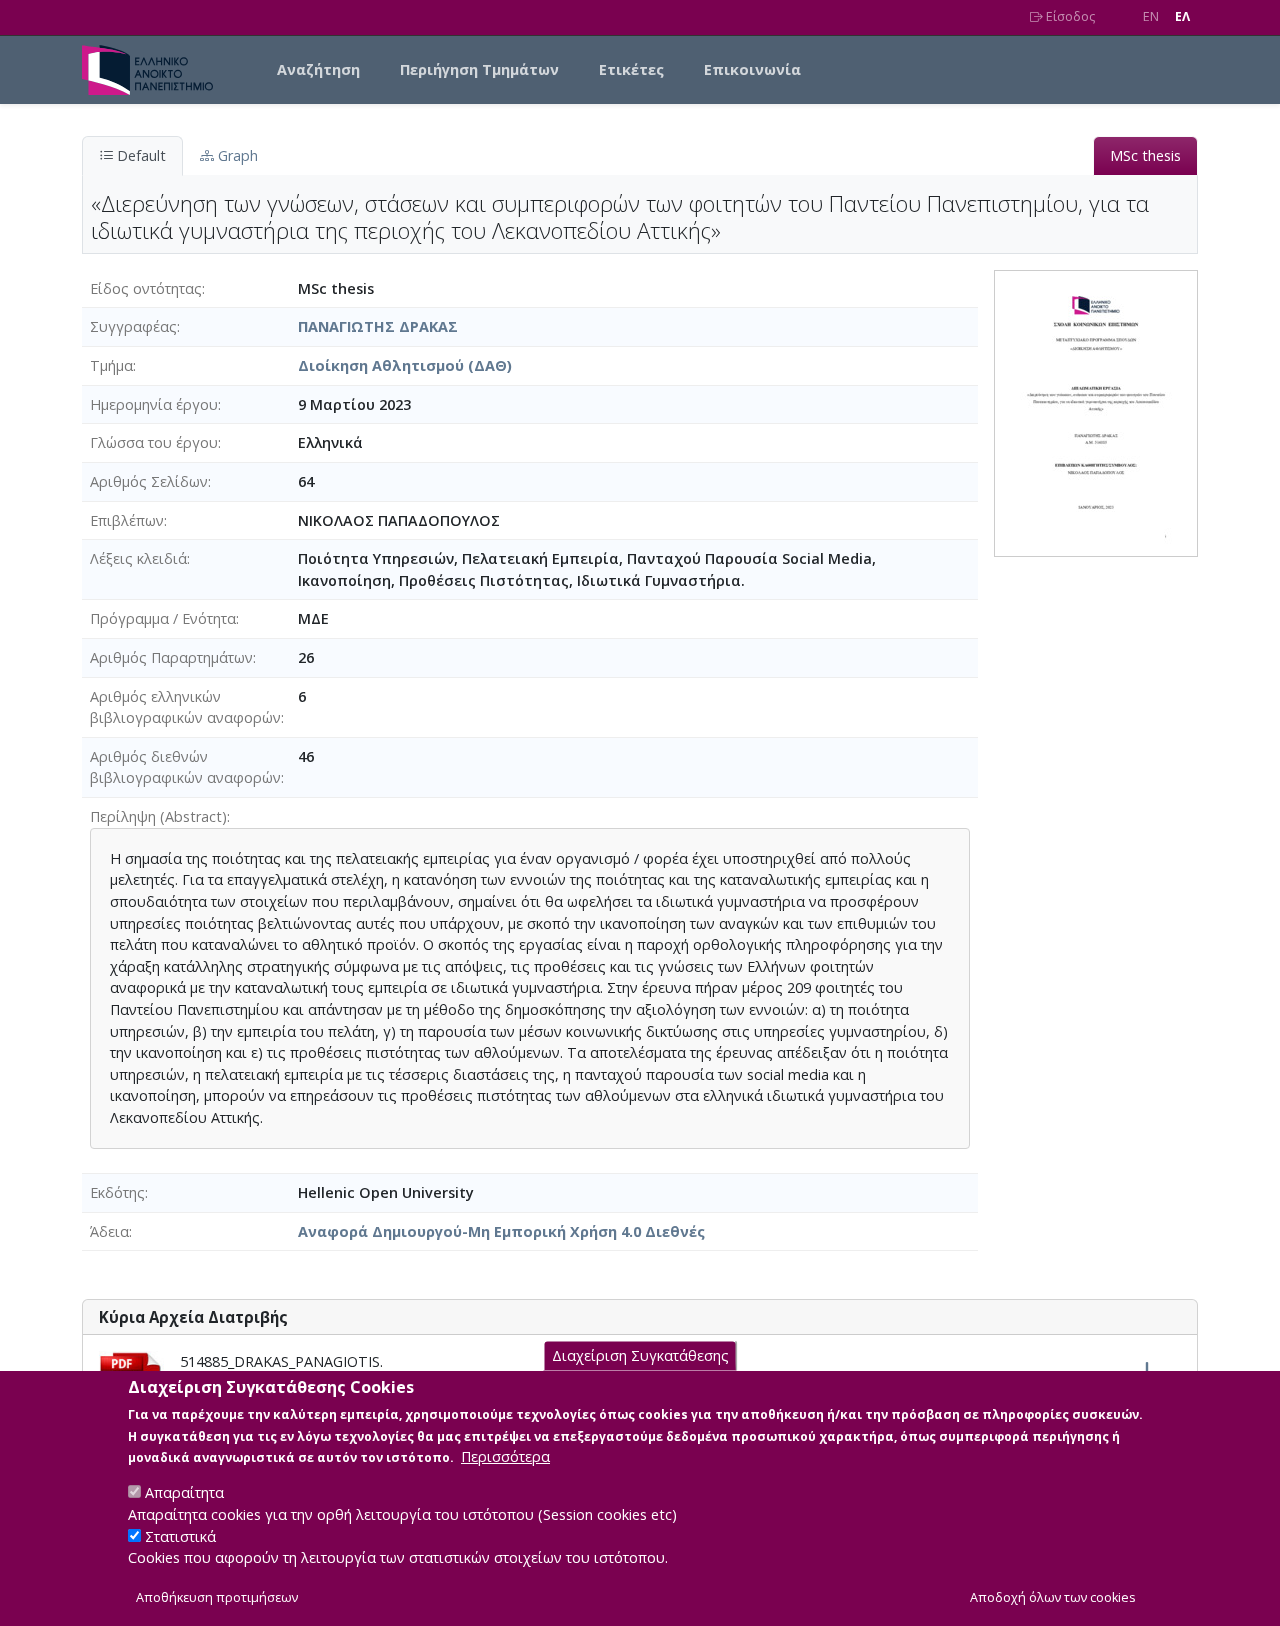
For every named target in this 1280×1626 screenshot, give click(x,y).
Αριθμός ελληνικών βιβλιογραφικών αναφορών (185, 707)
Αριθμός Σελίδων (149, 481)
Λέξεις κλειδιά (138, 558)
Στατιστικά (180, 1536)
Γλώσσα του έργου (154, 442)
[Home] (155, 70)
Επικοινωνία (752, 69)
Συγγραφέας (133, 326)
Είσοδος (1069, 16)
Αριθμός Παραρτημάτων (171, 657)
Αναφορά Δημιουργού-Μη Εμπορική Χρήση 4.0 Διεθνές (501, 1231)
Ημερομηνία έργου (154, 404)
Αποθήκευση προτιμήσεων (217, 1597)
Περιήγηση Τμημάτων (479, 69)
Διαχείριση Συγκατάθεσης (640, 1355)
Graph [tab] (236, 155)
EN (1151, 16)
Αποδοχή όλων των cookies (1053, 1597)
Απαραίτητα (184, 1492)
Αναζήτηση (318, 69)
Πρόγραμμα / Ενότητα (163, 618)
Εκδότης (117, 1192)
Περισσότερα (505, 1456)
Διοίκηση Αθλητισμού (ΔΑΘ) (405, 365)
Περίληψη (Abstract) (158, 816)
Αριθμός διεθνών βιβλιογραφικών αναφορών (185, 767)
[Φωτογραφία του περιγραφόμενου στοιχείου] (1096, 411)
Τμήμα (111, 365)
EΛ (1182, 16)
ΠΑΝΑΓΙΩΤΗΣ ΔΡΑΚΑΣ (378, 326)
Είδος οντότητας (146, 288)
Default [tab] (139, 155)
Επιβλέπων (127, 520)
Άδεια (109, 1231)
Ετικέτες (631, 69)
